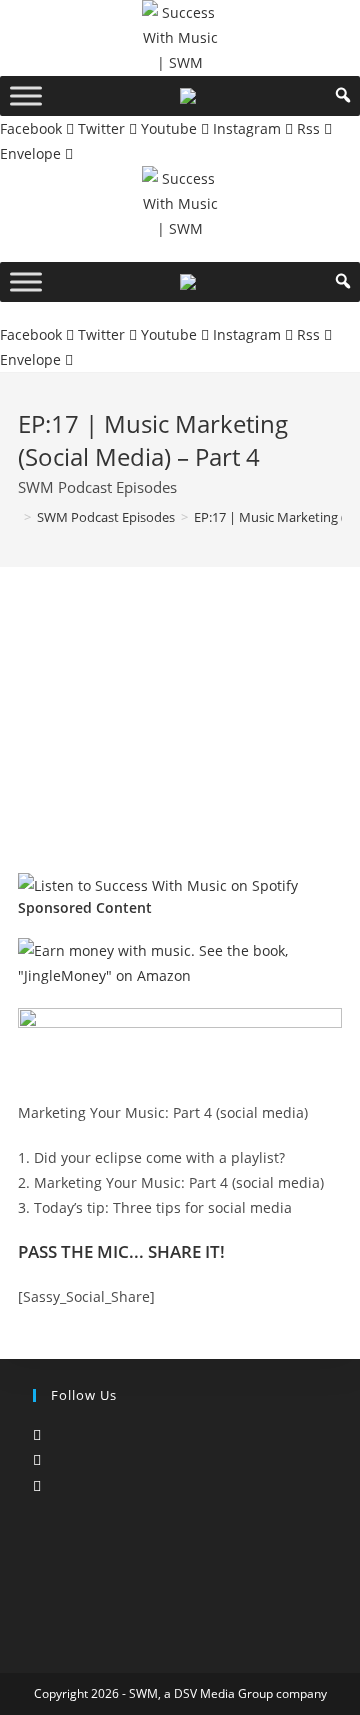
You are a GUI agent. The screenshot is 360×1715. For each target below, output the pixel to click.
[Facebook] (37, 1459)
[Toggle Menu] (26, 95)
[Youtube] (37, 1485)
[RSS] (38, 1510)
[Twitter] (37, 1434)
